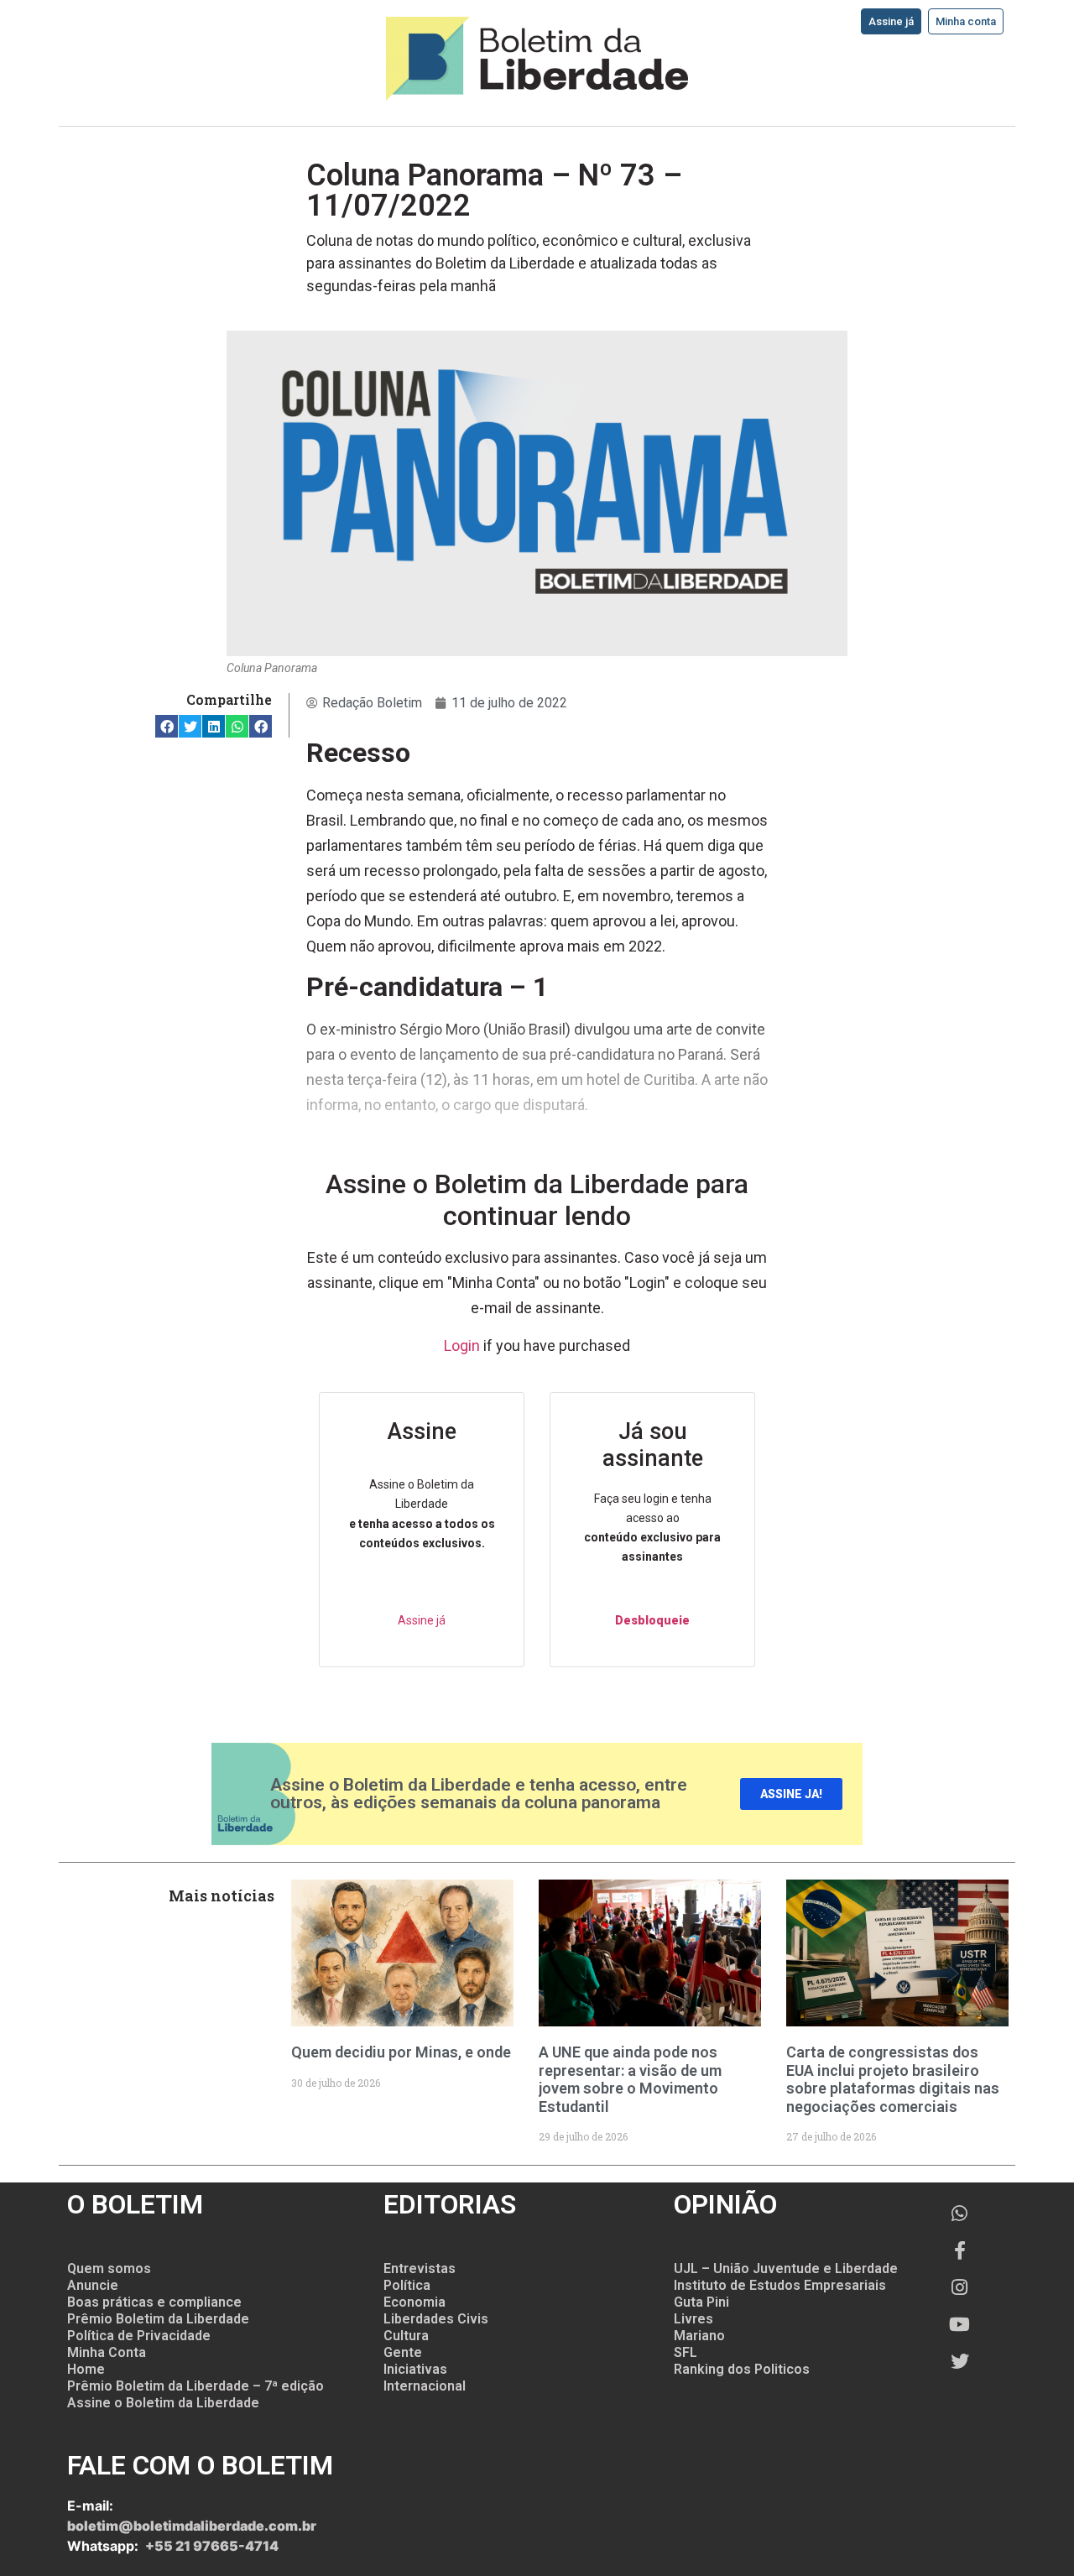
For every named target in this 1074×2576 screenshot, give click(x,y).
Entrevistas (420, 2268)
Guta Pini (701, 2302)
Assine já (422, 1620)
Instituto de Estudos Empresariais (780, 2285)
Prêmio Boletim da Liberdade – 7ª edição (196, 2386)
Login (462, 1345)
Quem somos (109, 2268)
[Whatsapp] (960, 2214)
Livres (693, 2319)
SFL (686, 2352)
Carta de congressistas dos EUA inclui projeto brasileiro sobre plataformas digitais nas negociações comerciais (893, 2079)
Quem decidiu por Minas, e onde (401, 2052)
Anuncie (93, 2285)
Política (407, 2285)
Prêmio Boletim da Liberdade (158, 2319)
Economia (414, 2302)
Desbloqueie (652, 1620)
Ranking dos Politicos (742, 2369)
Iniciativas (415, 2369)
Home (86, 2369)
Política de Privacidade (139, 2336)
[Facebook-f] (960, 2250)
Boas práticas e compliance (154, 2302)
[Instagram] (960, 2287)
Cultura (406, 2336)
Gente (403, 2352)
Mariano (699, 2336)
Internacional (425, 2386)
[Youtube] (960, 2324)
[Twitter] (960, 2361)
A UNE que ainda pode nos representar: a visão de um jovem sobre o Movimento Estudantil (630, 2079)
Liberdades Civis (436, 2319)
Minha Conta (107, 2352)
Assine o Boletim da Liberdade (163, 2403)
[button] (167, 726)
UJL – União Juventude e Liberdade (786, 2268)
